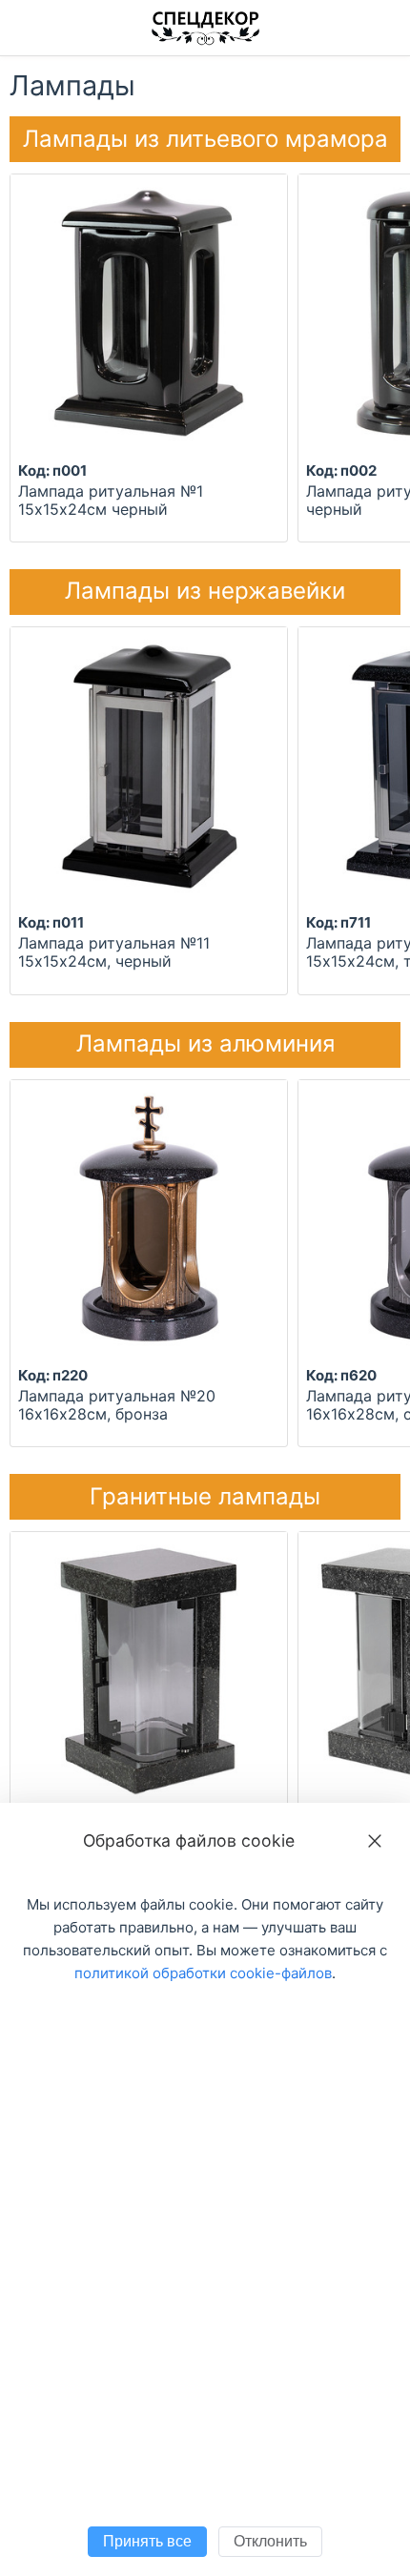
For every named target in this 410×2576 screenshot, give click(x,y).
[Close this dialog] (375, 1841)
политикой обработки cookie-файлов (203, 1973)
